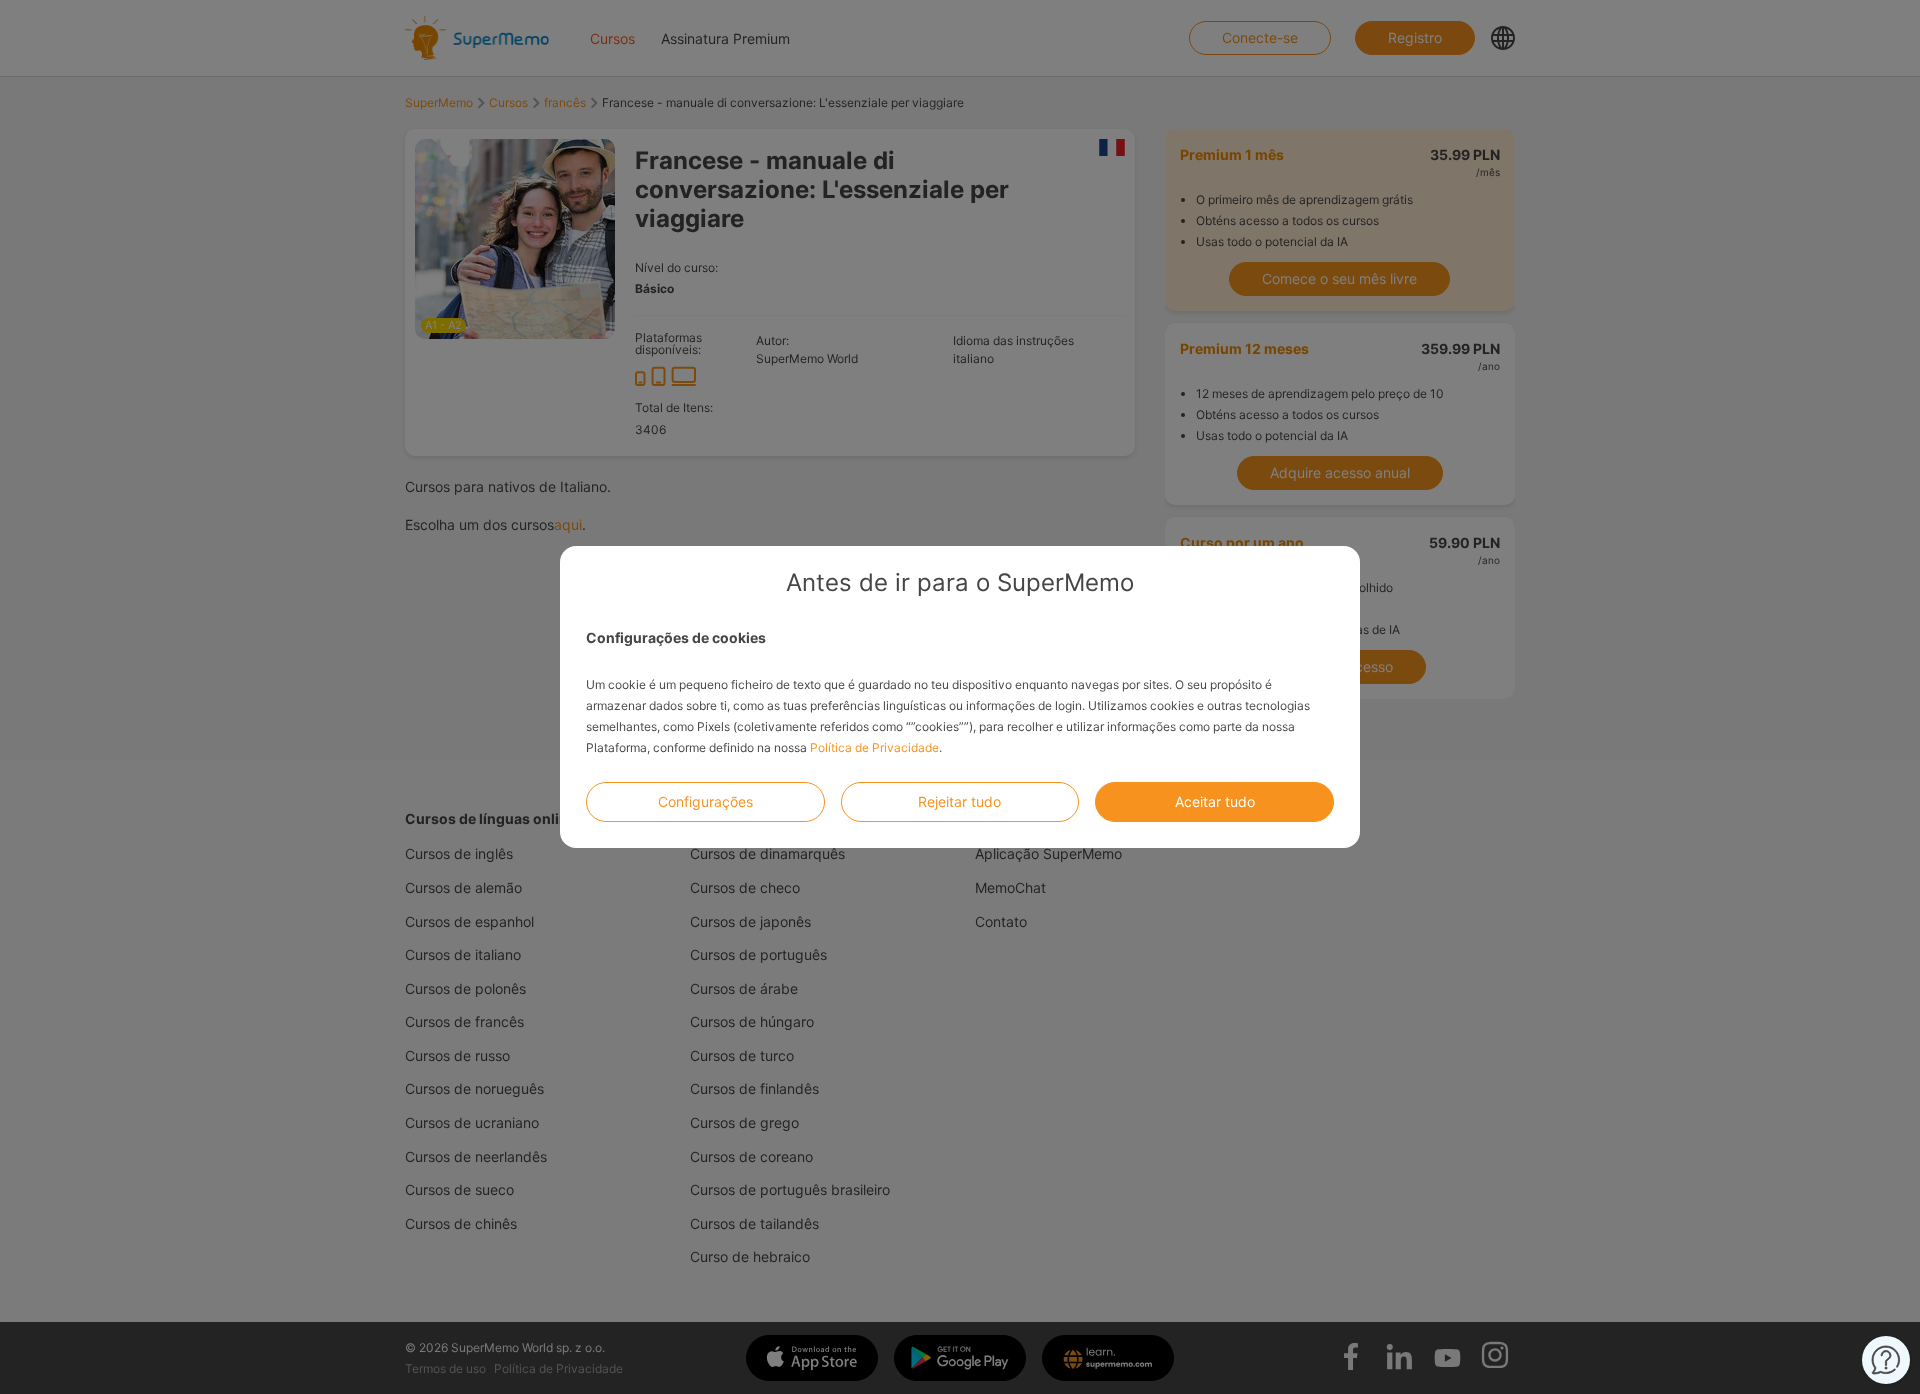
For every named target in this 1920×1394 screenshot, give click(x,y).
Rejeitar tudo (959, 801)
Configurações (705, 801)
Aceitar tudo (1215, 801)
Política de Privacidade (874, 747)
